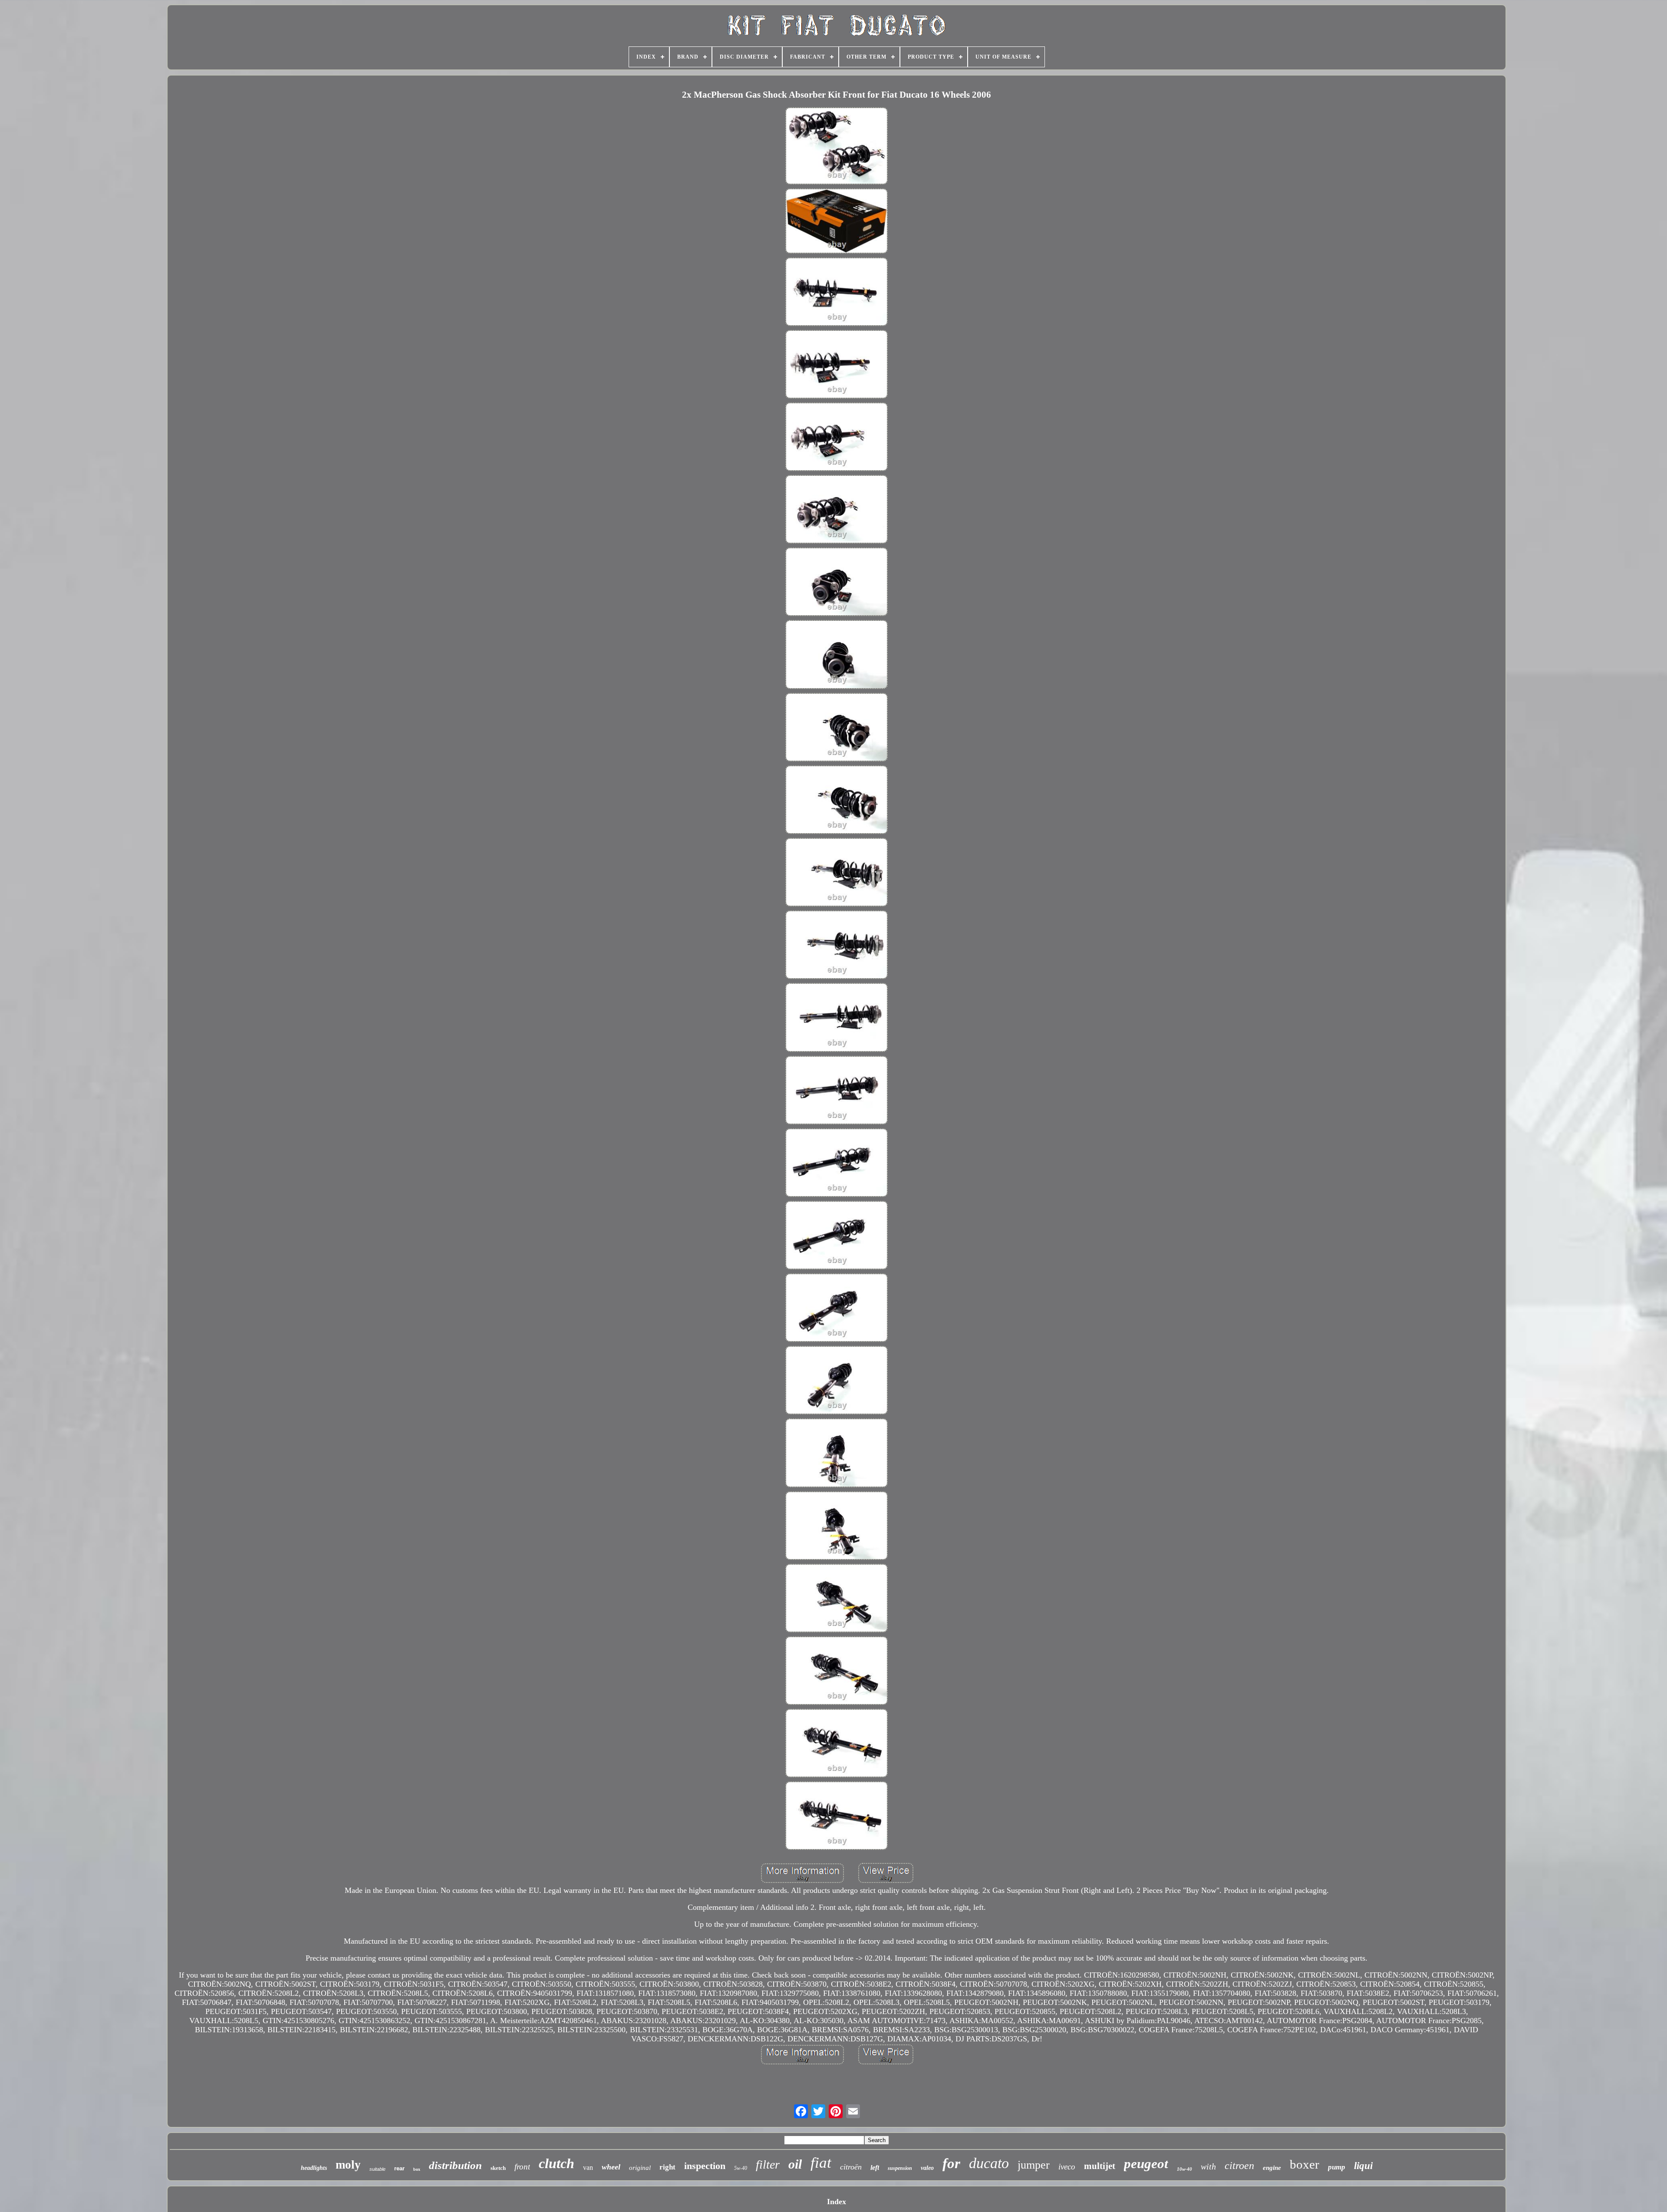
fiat (821, 2163)
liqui (1363, 2166)
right (667, 2167)
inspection (705, 2166)
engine (1272, 2168)
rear (399, 2168)
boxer (1305, 2164)
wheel (611, 2167)
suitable (377, 2169)
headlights (314, 2168)
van (588, 2167)
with (1208, 2166)
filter (768, 2164)
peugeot (1146, 2164)
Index (837, 2202)
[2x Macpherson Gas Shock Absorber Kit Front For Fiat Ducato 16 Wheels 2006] (837, 147)
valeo (927, 2168)
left (875, 2167)
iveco (1067, 2167)
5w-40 (741, 2168)
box (417, 2169)
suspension (900, 2168)
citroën (851, 2167)
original (640, 2168)
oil (795, 2164)
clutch (557, 2163)
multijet (1100, 2166)
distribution (455, 2165)
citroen (1239, 2166)
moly (348, 2165)
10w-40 (1184, 2169)
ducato (989, 2163)
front (522, 2167)
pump (1337, 2167)
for (951, 2163)
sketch (498, 2168)
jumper (1034, 2165)
